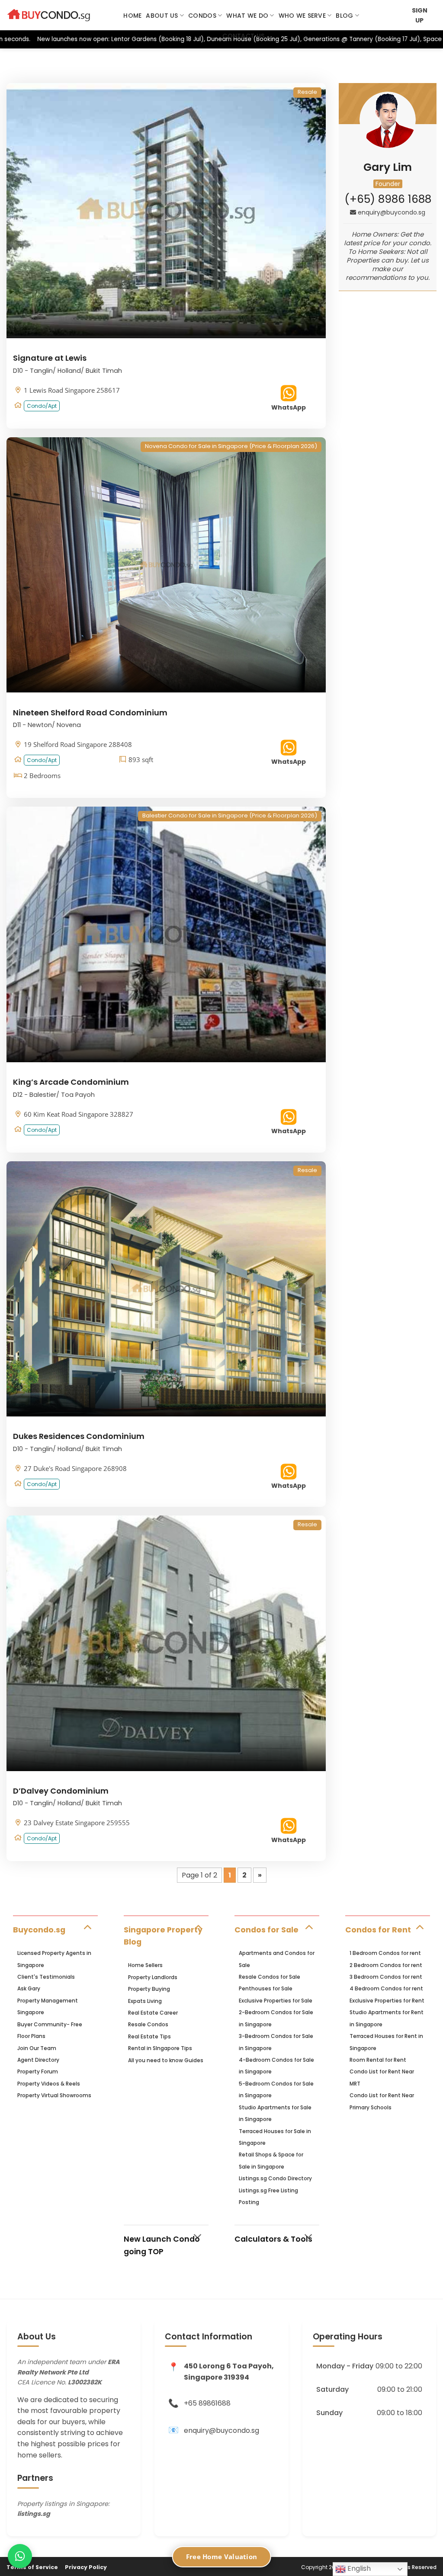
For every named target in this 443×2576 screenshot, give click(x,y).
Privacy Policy (86, 2567)
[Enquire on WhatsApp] (20, 2556)
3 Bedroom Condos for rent (386, 1977)
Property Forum (38, 2071)
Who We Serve (302, 16)
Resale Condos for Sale (270, 1977)
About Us (162, 16)
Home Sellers (145, 1965)
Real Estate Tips (149, 2036)
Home (132, 16)
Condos (202, 16)
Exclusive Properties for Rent (387, 2001)
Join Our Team (37, 2048)
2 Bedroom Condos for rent (386, 1965)
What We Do (247, 16)
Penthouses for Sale (266, 1988)
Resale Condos (148, 2024)
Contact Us (243, 36)
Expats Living (145, 2001)
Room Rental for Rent (378, 2060)
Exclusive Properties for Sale (276, 2001)
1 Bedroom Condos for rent (385, 1953)
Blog (344, 16)
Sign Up (420, 15)
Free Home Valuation (222, 2557)
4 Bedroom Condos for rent (386, 1988)
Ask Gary (29, 1988)
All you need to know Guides (166, 2060)
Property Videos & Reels (49, 2084)
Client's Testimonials (46, 1977)
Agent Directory (38, 2060)
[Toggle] (87, 1927)
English (358, 2568)
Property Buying (149, 1989)
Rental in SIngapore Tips (160, 2048)
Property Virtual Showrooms (54, 2095)
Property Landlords (153, 1977)
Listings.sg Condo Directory (275, 2178)
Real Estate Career (153, 2013)
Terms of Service (32, 2567)
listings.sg (34, 2514)
